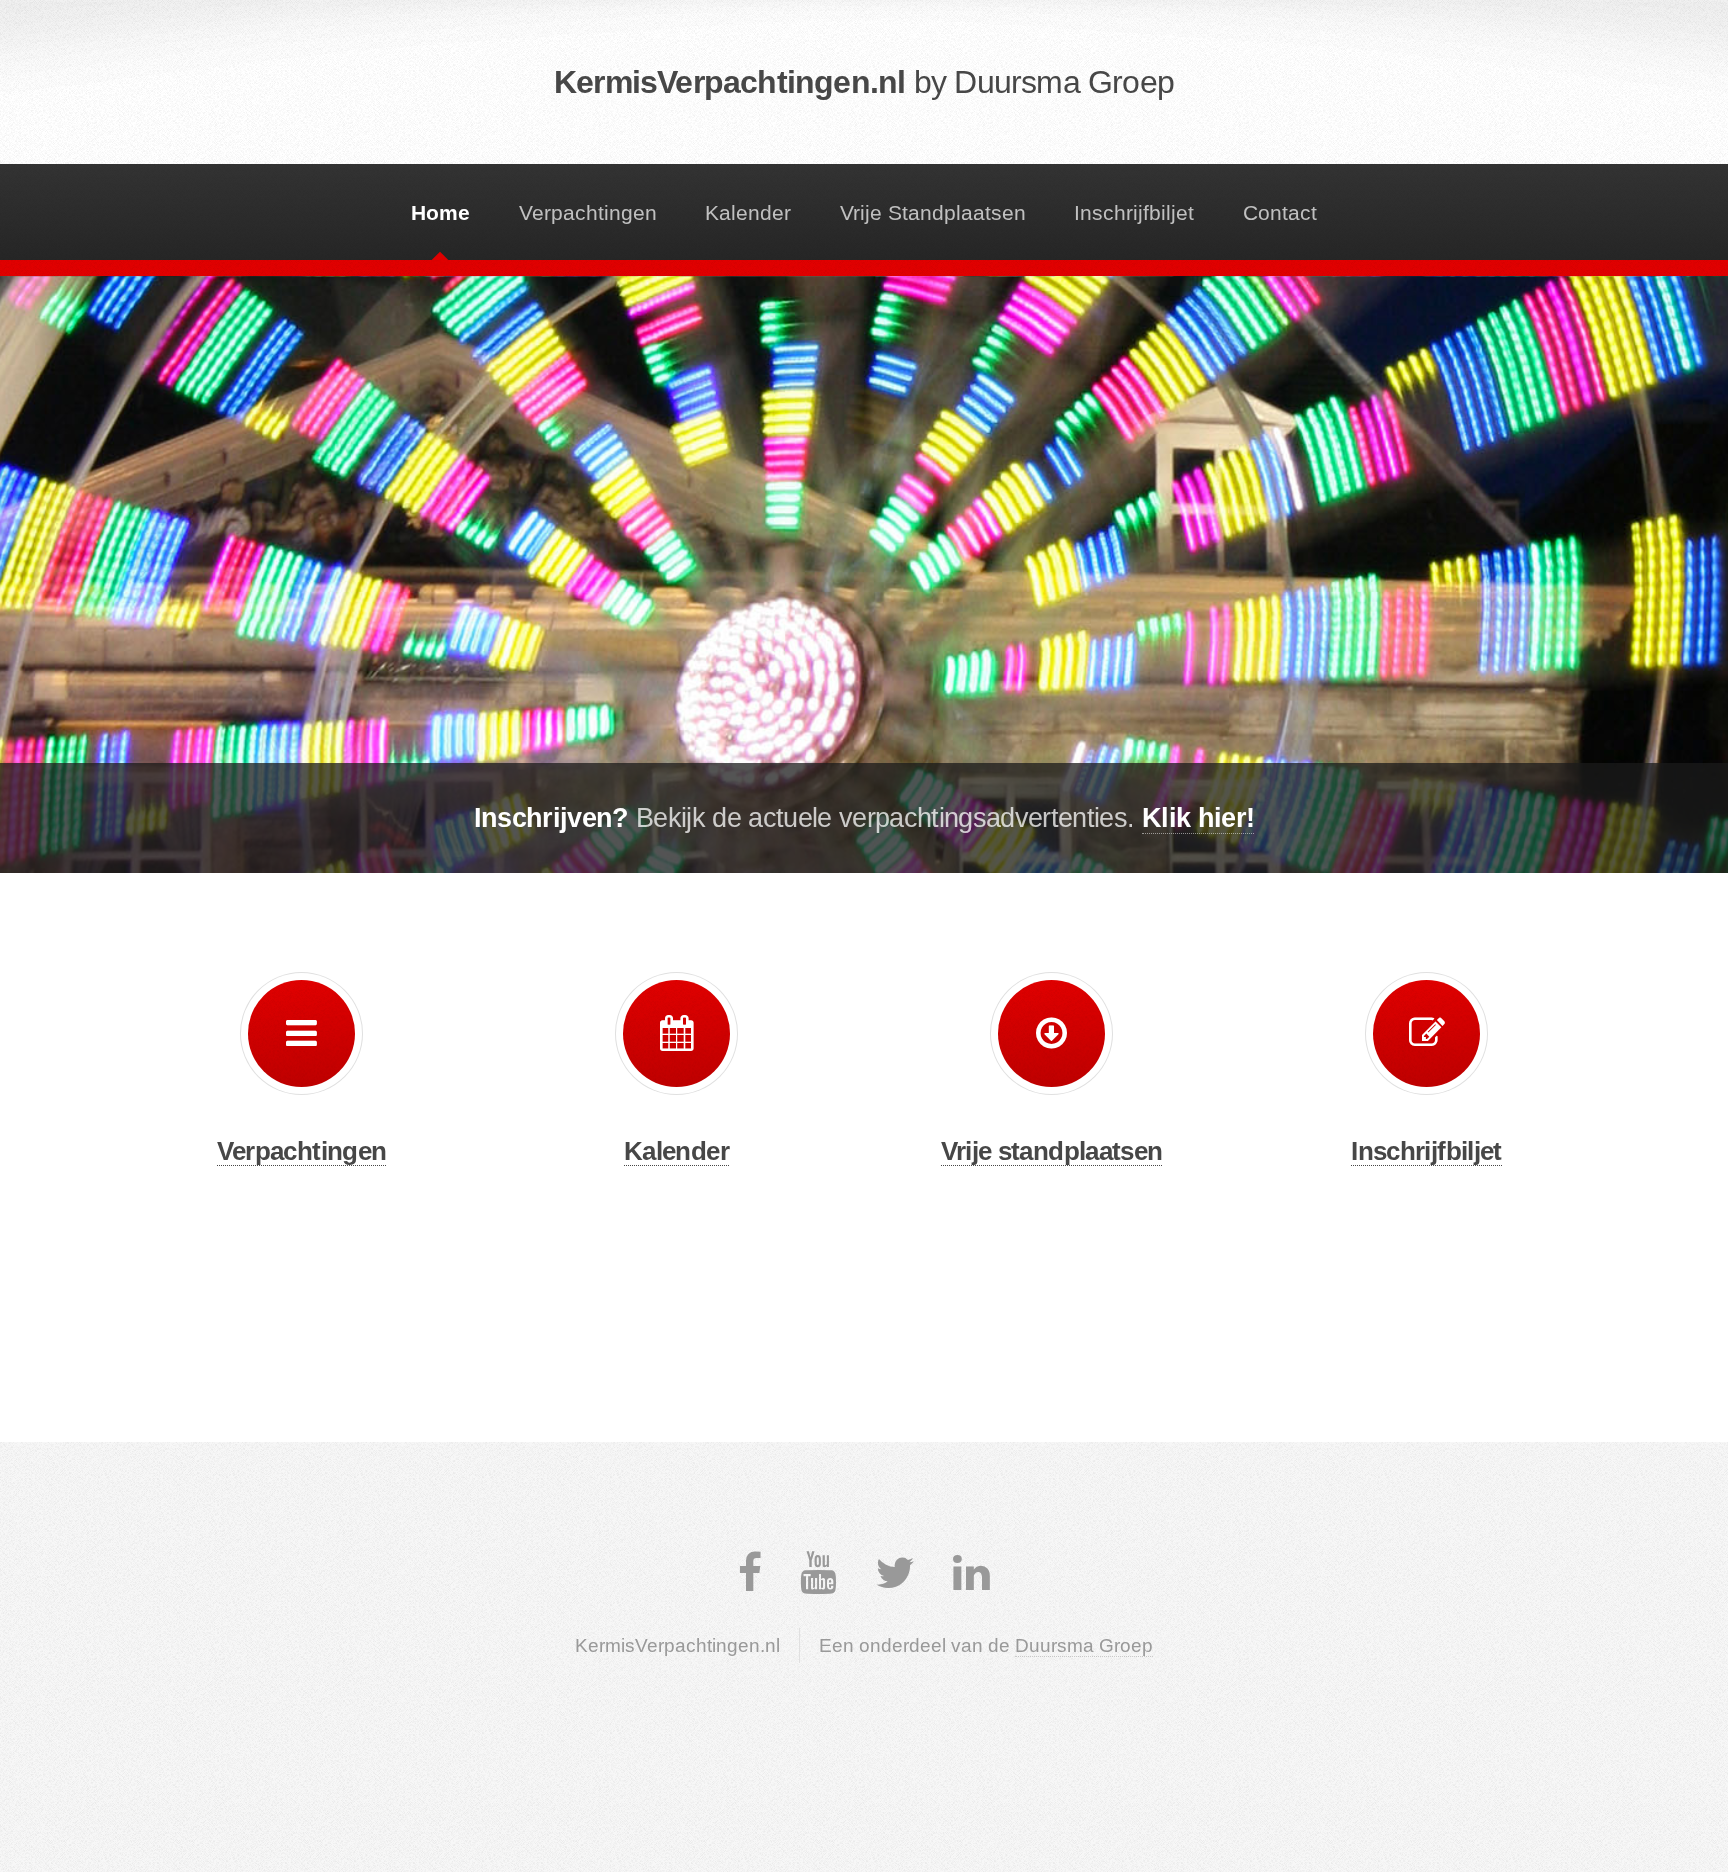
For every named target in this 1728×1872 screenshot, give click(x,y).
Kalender (748, 213)
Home (440, 213)
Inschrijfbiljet (1134, 213)
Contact (1280, 213)
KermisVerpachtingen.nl (864, 82)
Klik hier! (1198, 818)
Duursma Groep (1084, 1645)
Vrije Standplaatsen (933, 213)
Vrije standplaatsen (1052, 1151)
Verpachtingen (588, 213)
